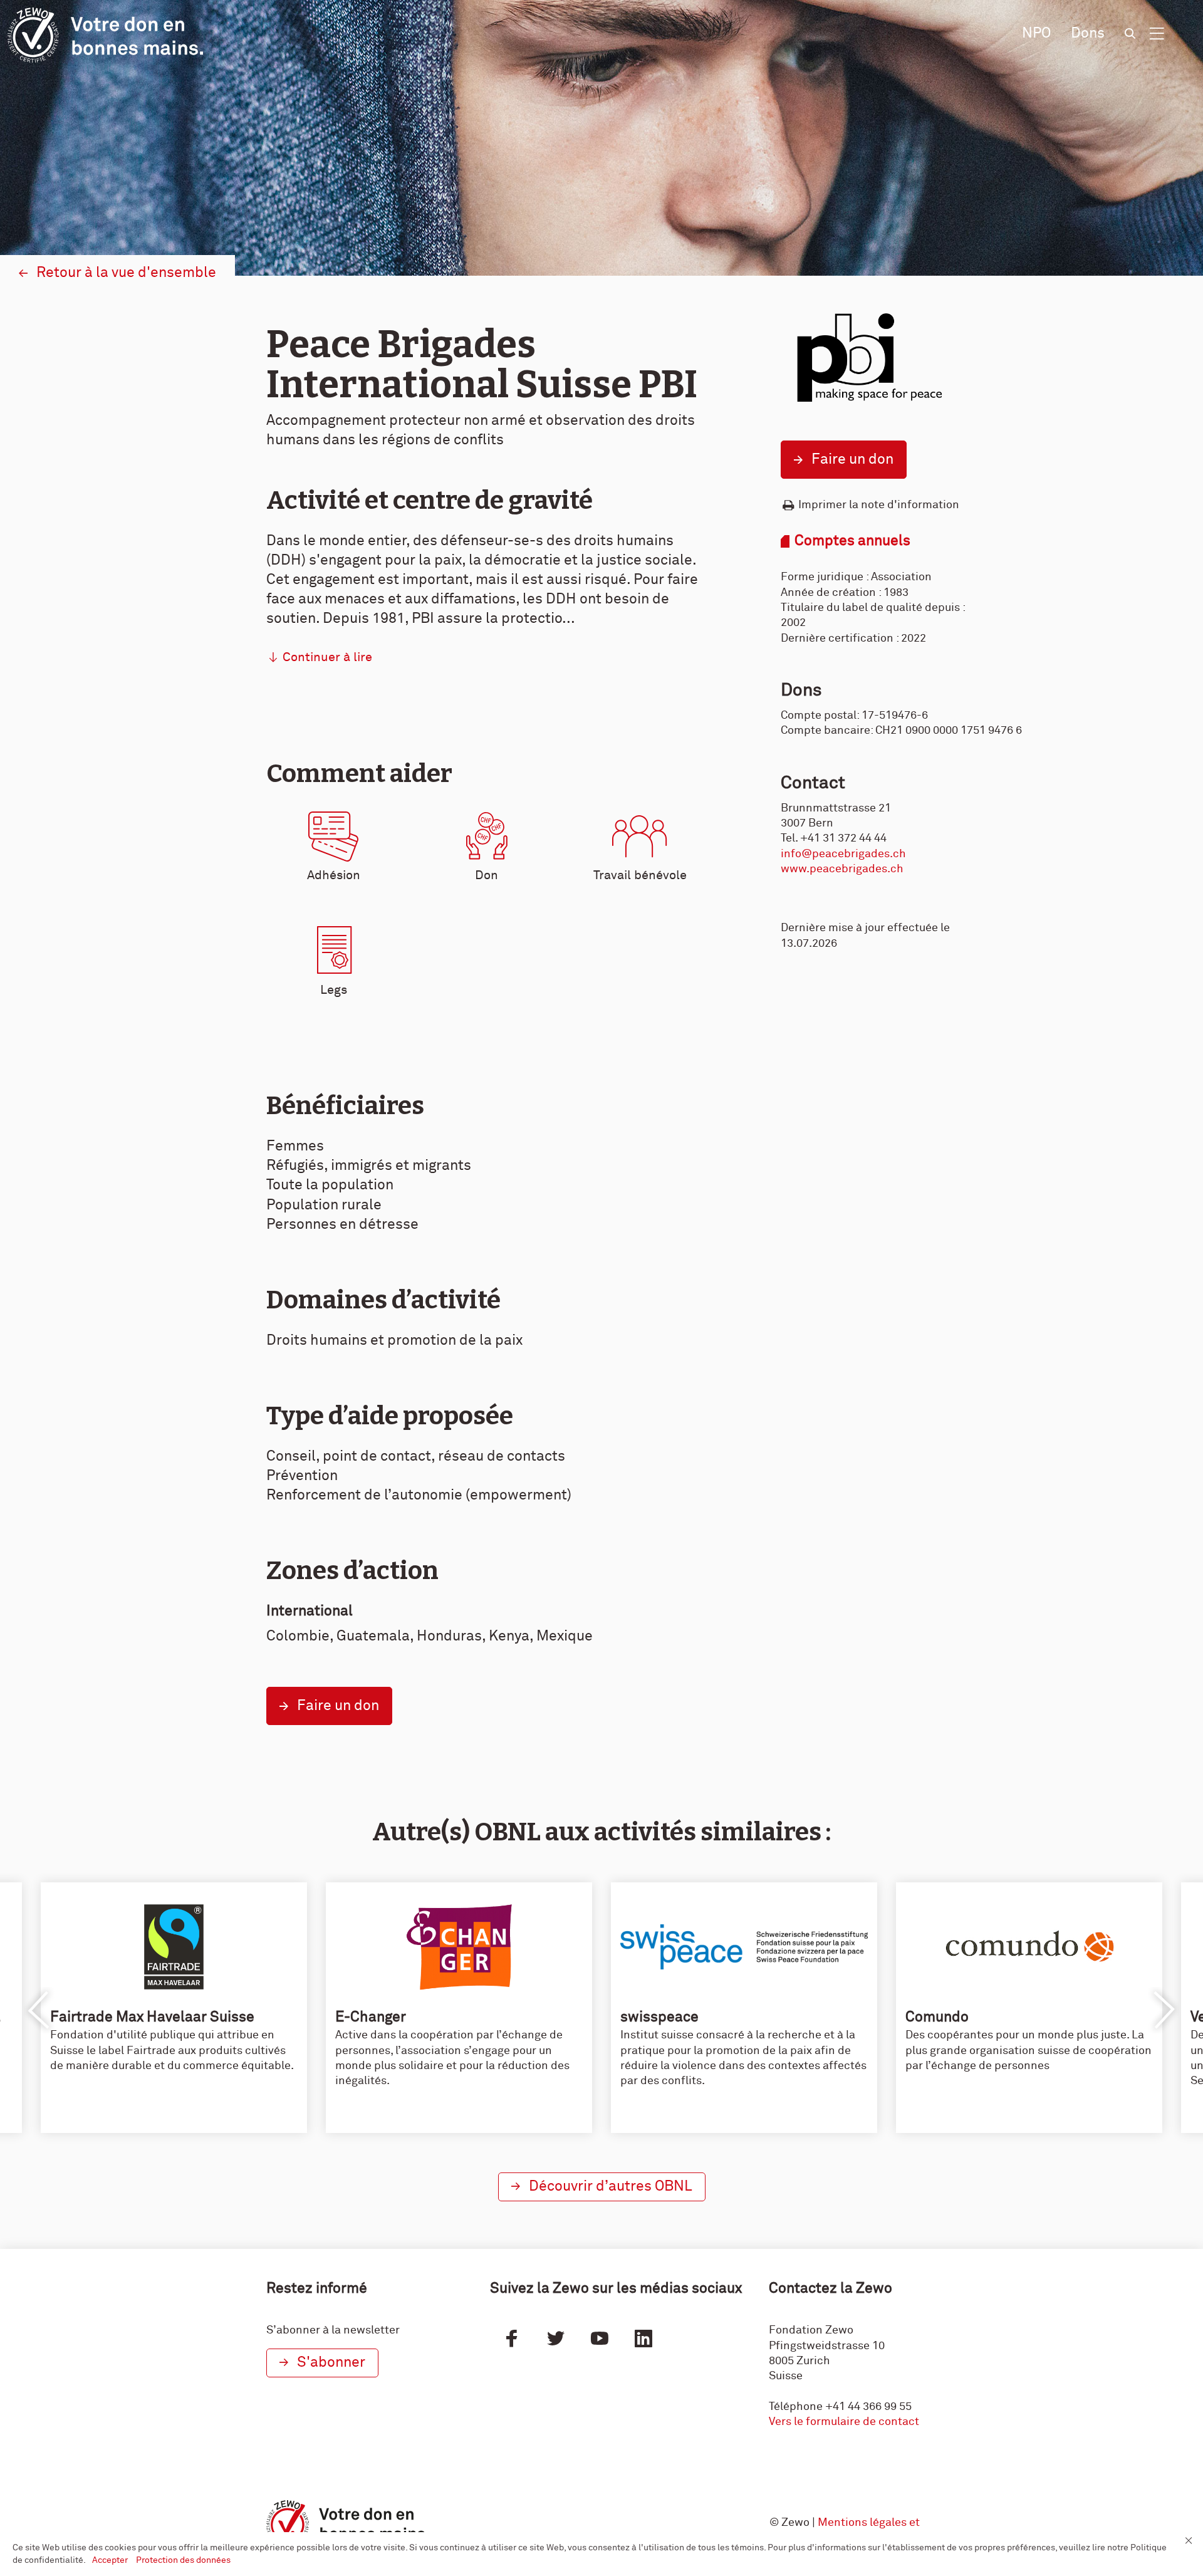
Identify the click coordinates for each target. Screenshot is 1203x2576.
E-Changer (371, 2017)
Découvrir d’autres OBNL (611, 2187)
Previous (39, 2010)
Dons (1088, 34)
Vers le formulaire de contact (844, 2422)
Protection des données (183, 2560)
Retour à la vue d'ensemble (126, 273)
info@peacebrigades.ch (843, 854)
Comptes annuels (852, 541)
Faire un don (852, 460)
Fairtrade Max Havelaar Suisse (152, 2017)
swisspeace (659, 2017)
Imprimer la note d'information (879, 505)
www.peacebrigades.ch (842, 869)
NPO (1036, 34)
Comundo (937, 2017)
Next (1164, 2010)
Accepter (111, 2560)
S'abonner (331, 2363)
